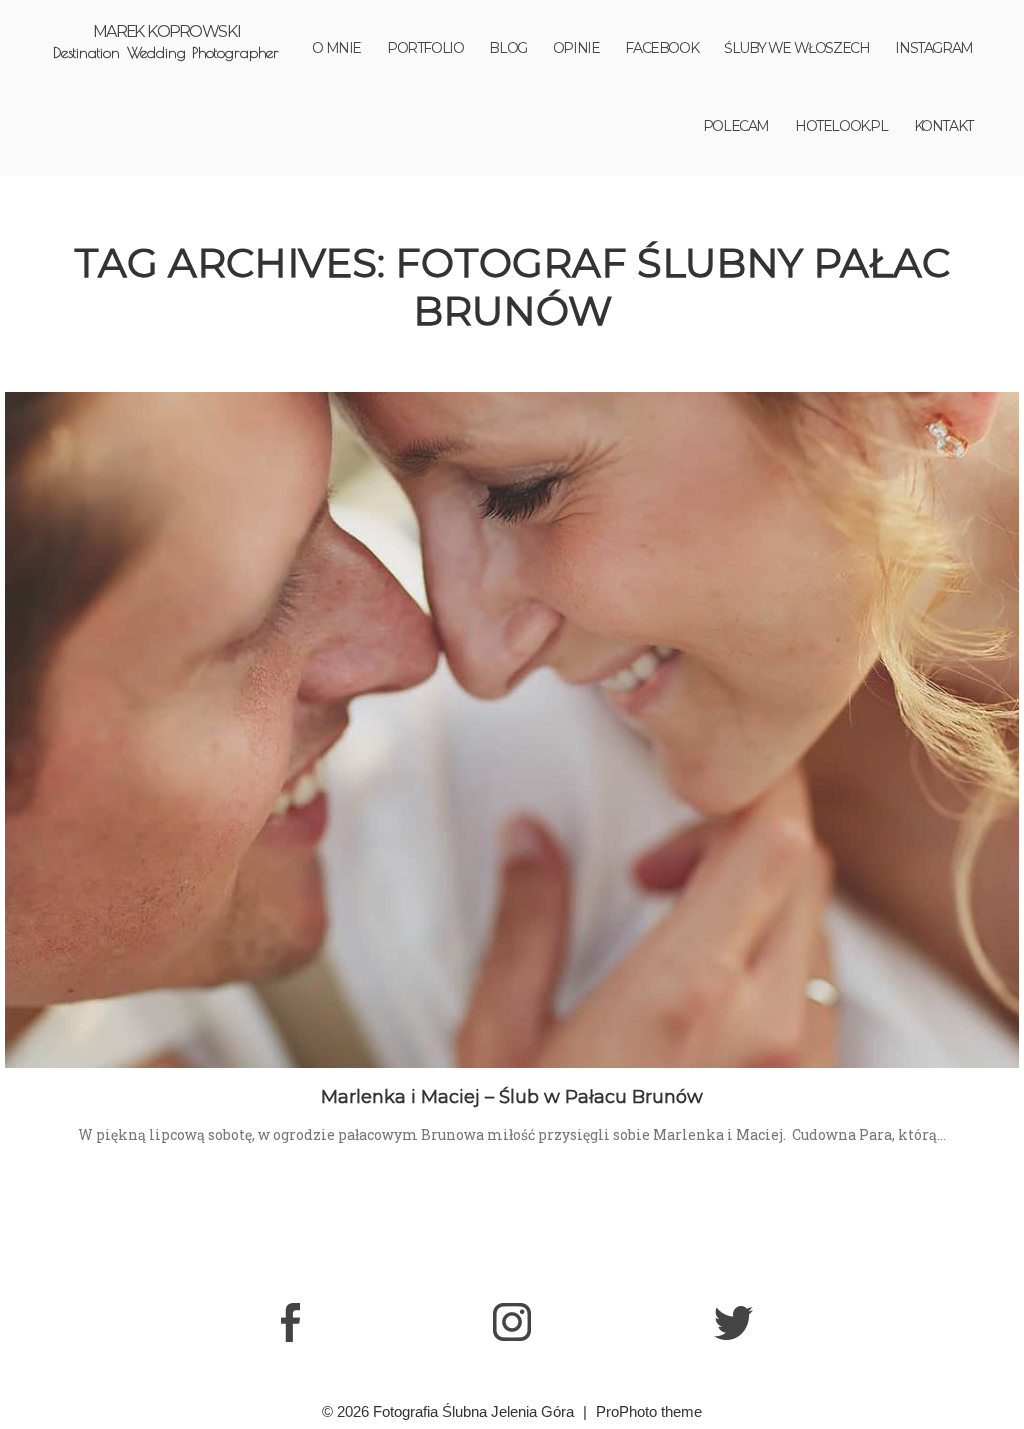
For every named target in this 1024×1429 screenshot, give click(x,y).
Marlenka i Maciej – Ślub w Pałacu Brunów (512, 1097)
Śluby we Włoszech (796, 48)
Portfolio (425, 48)
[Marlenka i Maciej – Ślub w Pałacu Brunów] (512, 730)
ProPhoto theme (649, 1411)
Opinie (576, 48)
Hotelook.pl (841, 126)
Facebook (661, 48)
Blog (507, 48)
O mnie (336, 48)
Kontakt (943, 126)
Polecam (736, 126)
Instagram (933, 48)
